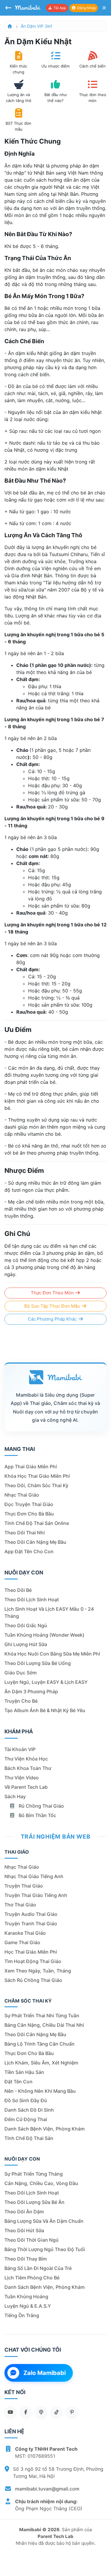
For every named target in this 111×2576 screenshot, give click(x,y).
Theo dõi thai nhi (25, 1533)
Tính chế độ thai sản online (37, 1523)
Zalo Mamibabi (45, 2373)
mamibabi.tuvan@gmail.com (47, 2489)
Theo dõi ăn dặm (24, 2212)
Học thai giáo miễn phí (31, 1952)
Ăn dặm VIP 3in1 (37, 26)
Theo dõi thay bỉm (26, 2259)
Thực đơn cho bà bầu (29, 1514)
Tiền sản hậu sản (24, 2072)
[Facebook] (26, 2412)
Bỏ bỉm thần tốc (37, 1815)
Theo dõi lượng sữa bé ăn (34, 2202)
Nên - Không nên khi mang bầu (40, 2091)
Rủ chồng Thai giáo (41, 1806)
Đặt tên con (18, 2082)
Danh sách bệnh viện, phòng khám (45, 2129)
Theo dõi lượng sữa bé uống (38, 1663)
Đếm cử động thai (26, 2119)
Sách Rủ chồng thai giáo (33, 1980)
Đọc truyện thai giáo (29, 1504)
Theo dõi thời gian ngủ (32, 2240)
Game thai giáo (22, 1942)
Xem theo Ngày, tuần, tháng (38, 1971)
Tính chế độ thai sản (29, 2138)
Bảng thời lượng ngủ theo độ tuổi (45, 2249)
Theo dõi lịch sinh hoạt (32, 1599)
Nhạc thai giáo (22, 1495)
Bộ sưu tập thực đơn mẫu (53, 1306)
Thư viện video (22, 1778)
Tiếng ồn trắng (22, 2315)
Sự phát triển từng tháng (34, 2174)
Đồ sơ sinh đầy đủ (26, 2100)
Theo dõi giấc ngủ (26, 1625)
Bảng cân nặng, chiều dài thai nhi (44, 2025)
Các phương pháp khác (53, 1319)
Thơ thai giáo (20, 1905)
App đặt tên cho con (29, 1551)
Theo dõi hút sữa (24, 2230)
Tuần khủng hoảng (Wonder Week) (44, 1635)
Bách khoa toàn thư (28, 1768)
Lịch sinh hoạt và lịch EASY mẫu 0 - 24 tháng (49, 1612)
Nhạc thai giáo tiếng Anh (34, 1876)
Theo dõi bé (18, 1590)
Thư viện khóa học (26, 1759)
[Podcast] (41, 2412)
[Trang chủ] (10, 26)
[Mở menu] (104, 8)
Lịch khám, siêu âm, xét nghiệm (41, 2063)
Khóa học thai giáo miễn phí (37, 1476)
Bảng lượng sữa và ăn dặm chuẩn (44, 2221)
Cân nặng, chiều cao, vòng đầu (41, 2183)
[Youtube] (10, 2412)
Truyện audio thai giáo (31, 1914)
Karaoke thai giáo (25, 1933)
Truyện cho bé (21, 1701)
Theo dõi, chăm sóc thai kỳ (36, 1485)
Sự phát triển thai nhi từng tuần (42, 2016)
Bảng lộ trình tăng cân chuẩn (40, 2044)
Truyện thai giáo (24, 1886)
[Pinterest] (72, 2412)
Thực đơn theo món (53, 1293)
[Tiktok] (57, 2412)
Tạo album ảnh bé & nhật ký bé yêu (45, 1710)
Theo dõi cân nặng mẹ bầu (35, 1542)
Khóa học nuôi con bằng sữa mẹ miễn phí (52, 1654)
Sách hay (15, 1796)
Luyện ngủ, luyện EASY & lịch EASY (46, 1682)
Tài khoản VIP (20, 1749)
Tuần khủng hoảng (26, 2296)
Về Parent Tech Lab (26, 1787)
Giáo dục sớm (21, 1673)
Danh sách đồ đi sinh (29, 2110)
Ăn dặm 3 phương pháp (31, 1691)
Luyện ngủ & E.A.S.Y (28, 2306)
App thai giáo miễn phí (31, 1467)
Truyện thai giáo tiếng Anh (36, 1895)
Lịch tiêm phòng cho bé (32, 2278)
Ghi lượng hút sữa (26, 1644)
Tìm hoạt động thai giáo (33, 1961)
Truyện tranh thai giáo (31, 1924)
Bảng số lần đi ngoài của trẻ (38, 2268)
